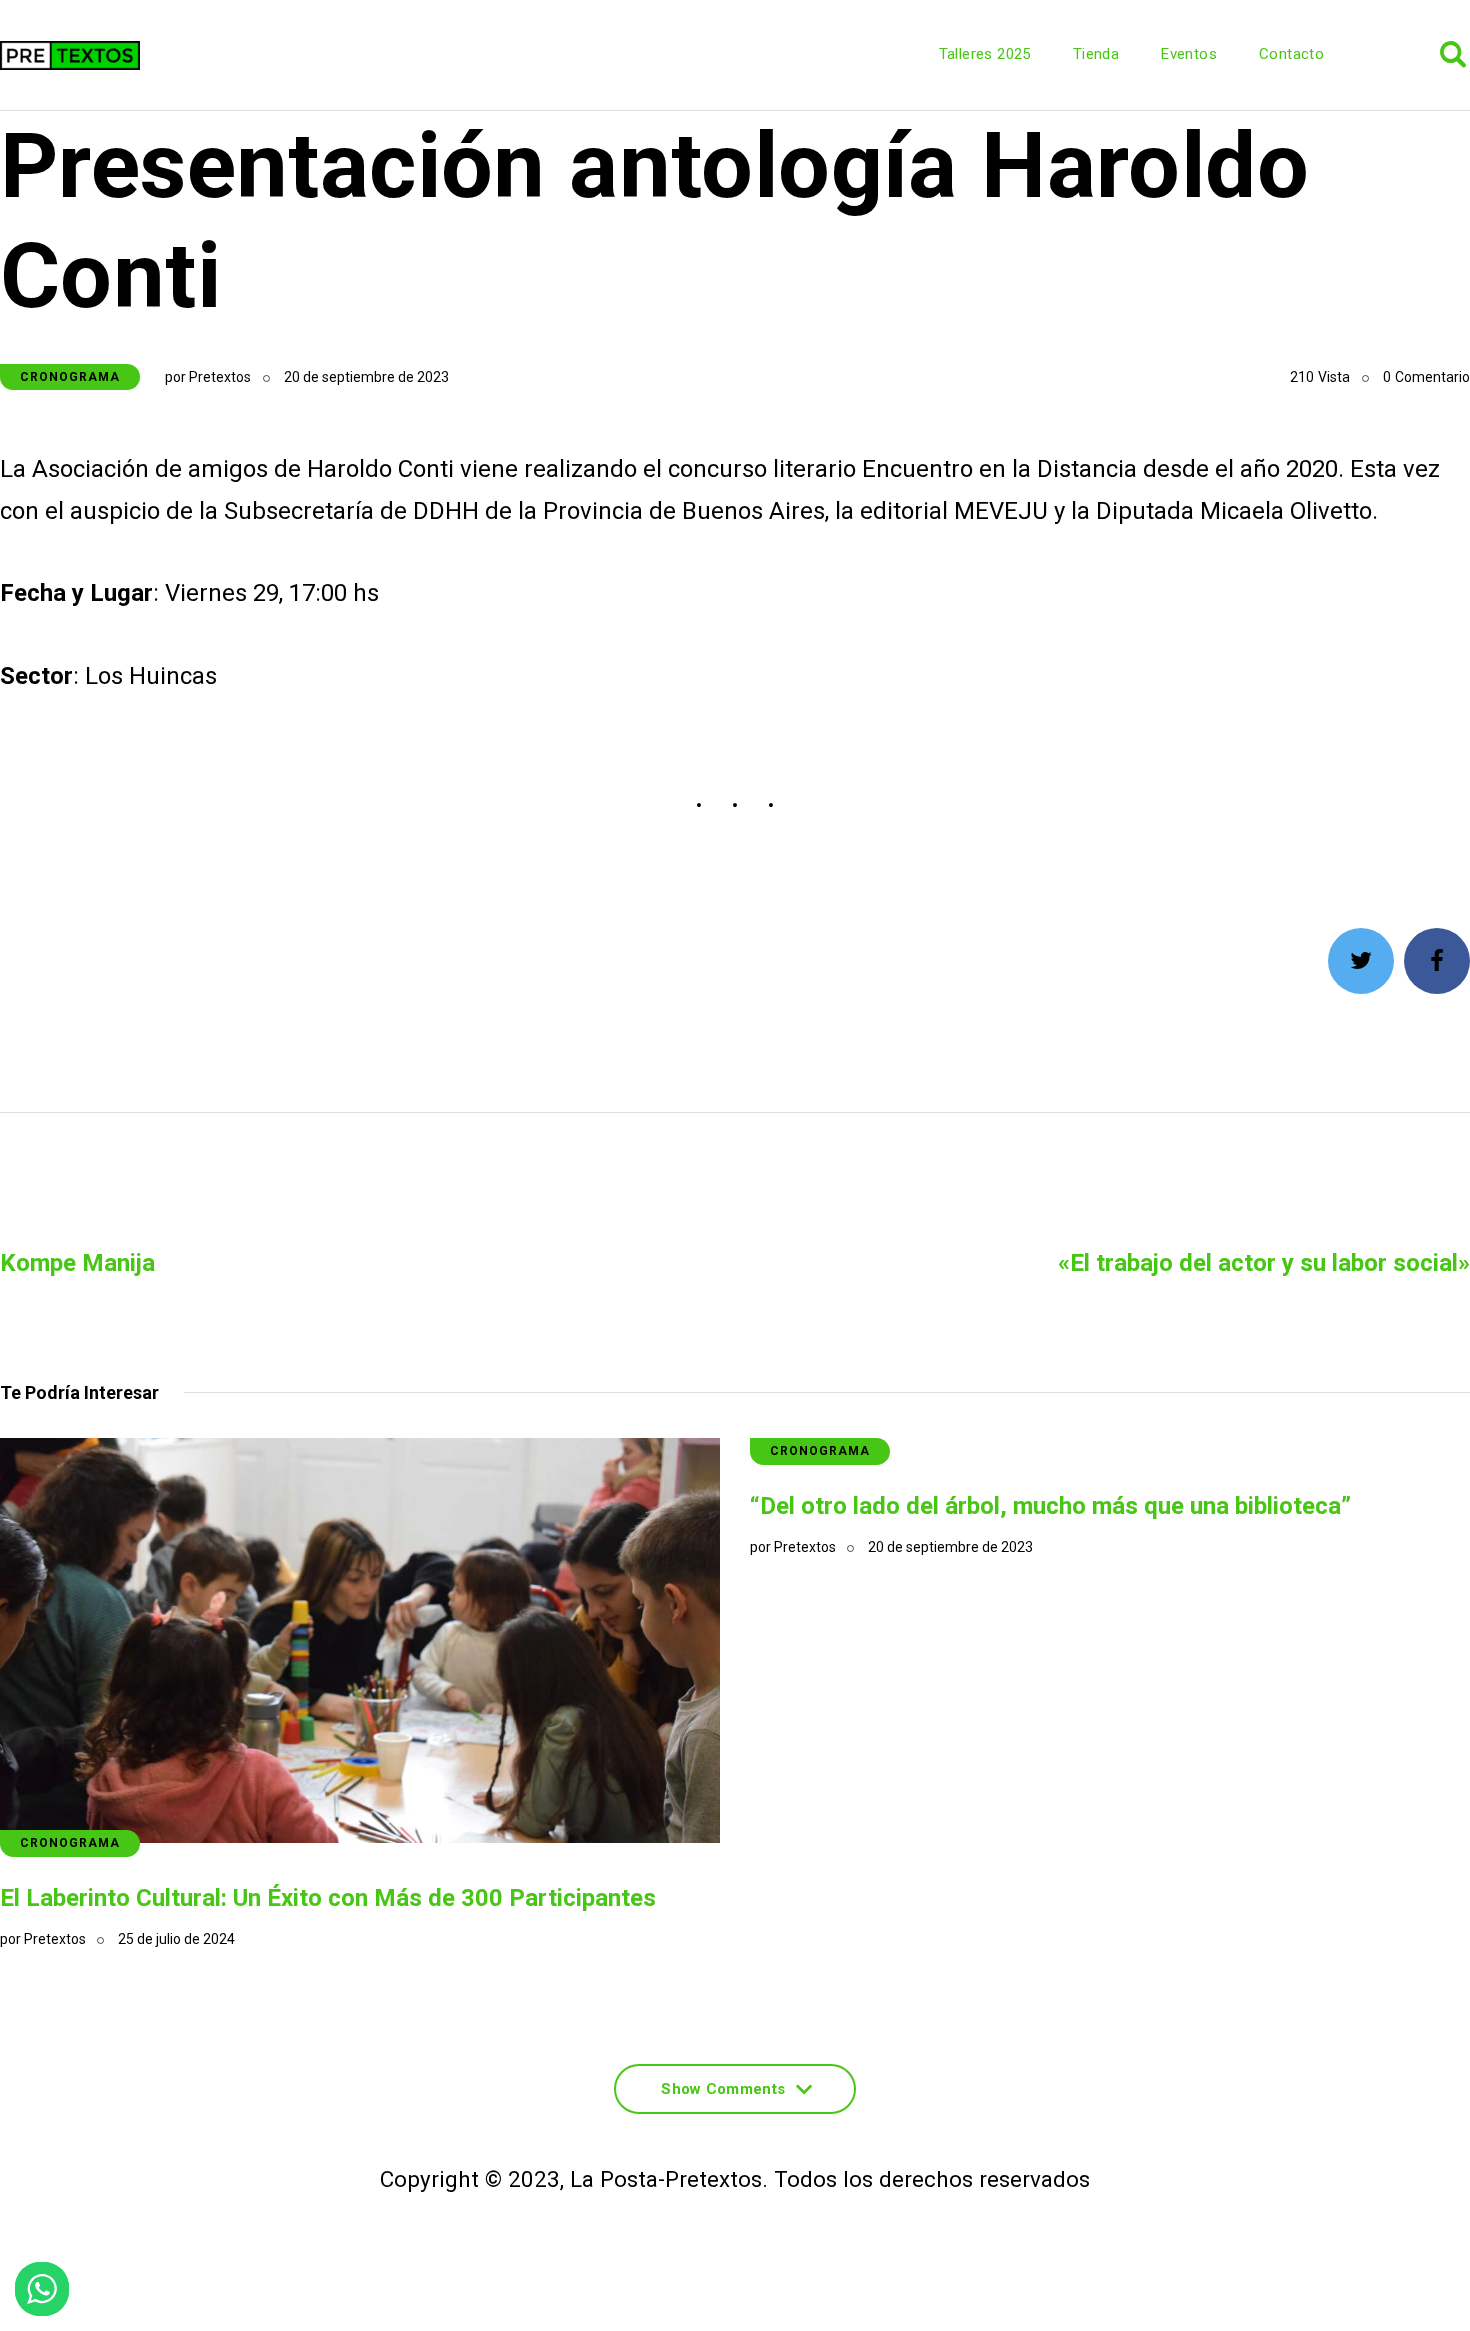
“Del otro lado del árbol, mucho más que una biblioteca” (1050, 1506)
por (208, 377)
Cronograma (70, 377)
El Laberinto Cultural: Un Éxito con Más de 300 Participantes (328, 1898)
